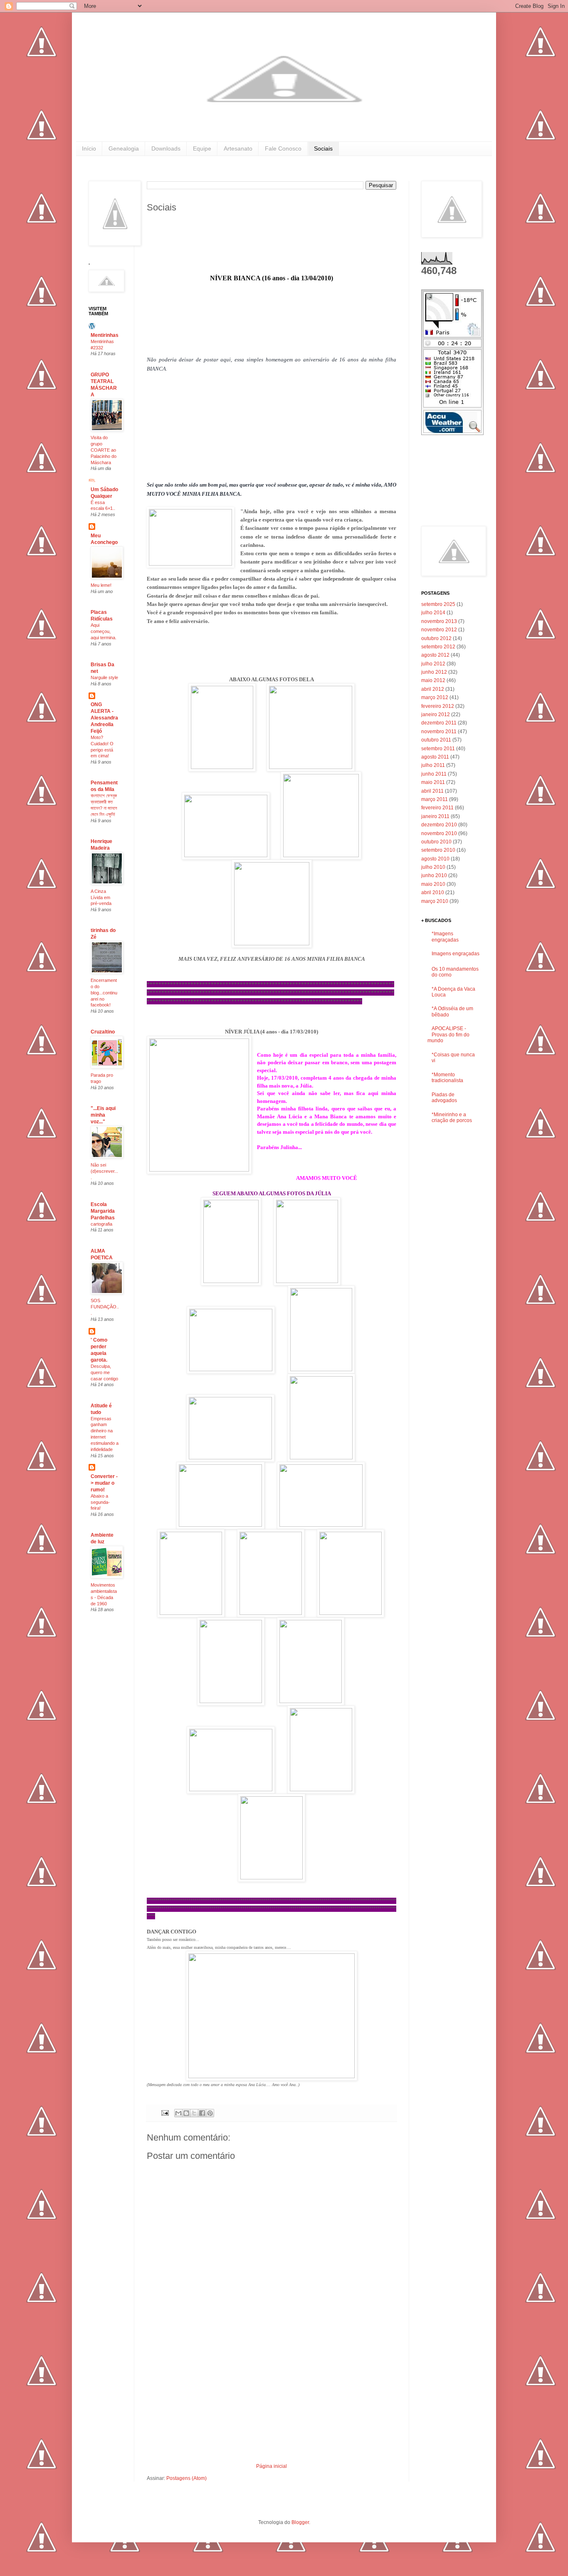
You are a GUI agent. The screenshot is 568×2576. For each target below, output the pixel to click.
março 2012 (435, 697)
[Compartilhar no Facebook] (202, 2113)
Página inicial (272, 2466)
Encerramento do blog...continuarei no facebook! (104, 993)
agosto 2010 (435, 859)
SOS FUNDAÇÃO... (105, 1307)
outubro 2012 (436, 638)
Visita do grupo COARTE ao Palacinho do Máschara (104, 450)
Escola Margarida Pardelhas (103, 1211)
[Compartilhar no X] (194, 2113)
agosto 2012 (435, 655)
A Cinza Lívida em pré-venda (101, 897)
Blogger (300, 2522)
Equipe (202, 148)
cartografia (101, 1224)
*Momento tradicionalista (447, 1078)
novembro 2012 (439, 630)
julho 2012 (433, 664)
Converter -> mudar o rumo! (104, 1483)
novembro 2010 (439, 833)
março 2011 (435, 799)
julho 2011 (433, 765)
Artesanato (238, 148)
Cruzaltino (103, 1032)
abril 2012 (433, 689)
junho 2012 (434, 672)
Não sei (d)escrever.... (104, 1171)
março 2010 (435, 901)
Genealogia (124, 148)
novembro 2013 (439, 621)
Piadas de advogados (444, 1098)
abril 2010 (433, 892)
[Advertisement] (272, 2401)
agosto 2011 (435, 757)
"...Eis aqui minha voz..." (103, 1115)
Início (89, 148)
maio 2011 (433, 782)
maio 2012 (433, 680)
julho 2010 (433, 867)
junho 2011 (434, 774)
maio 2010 (433, 884)
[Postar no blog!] (186, 2113)
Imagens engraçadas (456, 954)
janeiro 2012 (436, 714)
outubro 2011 (436, 740)
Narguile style (104, 677)
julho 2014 (433, 613)
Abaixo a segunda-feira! (100, 1502)
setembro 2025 (438, 604)
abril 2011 (432, 791)
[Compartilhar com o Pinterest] (210, 2113)
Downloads (166, 148)
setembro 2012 (438, 647)
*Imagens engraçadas (445, 937)
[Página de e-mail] (165, 2113)
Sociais (323, 148)
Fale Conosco (283, 148)
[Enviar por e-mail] (178, 2113)
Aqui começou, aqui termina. (104, 631)
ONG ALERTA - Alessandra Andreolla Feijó (104, 718)
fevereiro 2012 (438, 706)
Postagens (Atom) (186, 2478)
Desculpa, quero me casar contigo (104, 1372)
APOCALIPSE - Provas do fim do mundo (448, 1035)
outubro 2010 (436, 842)
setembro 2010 (438, 850)
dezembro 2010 (439, 825)
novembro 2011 (439, 732)
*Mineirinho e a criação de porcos (452, 1117)
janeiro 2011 (435, 816)
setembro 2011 (438, 749)
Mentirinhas (105, 335)
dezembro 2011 (439, 723)
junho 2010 (434, 875)
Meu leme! (101, 585)
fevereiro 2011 (437, 808)
